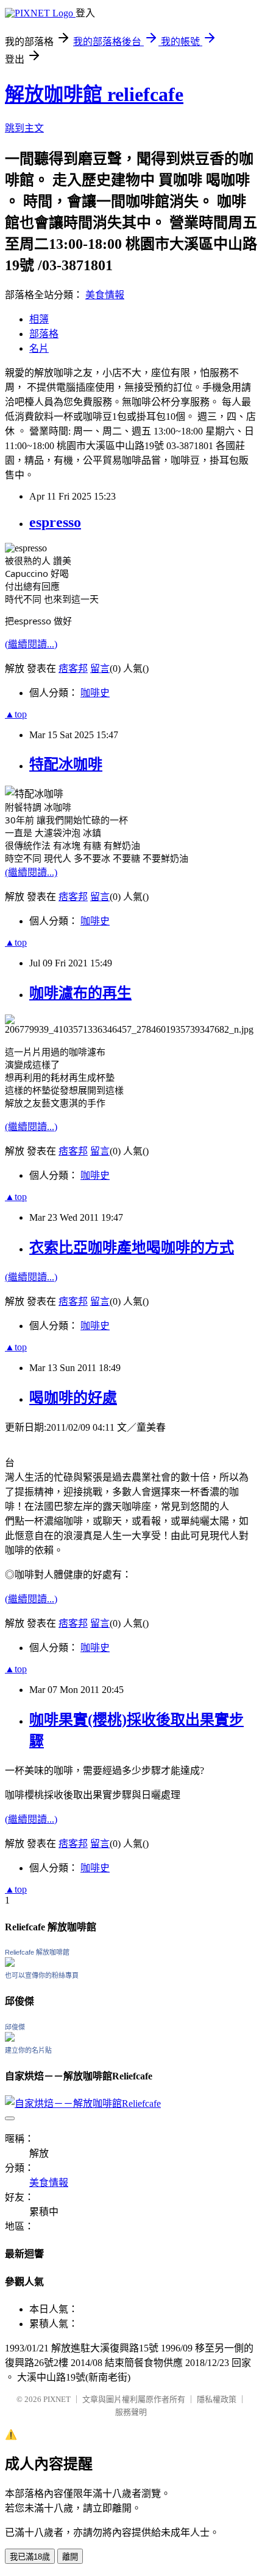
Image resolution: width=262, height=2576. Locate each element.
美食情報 (105, 295)
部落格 (44, 334)
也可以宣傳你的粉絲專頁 (42, 1975)
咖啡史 (95, 693)
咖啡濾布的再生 (80, 993)
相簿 (39, 319)
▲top (16, 714)
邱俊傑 (15, 2027)
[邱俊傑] (10, 2038)
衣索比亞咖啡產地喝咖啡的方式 (132, 1248)
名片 (39, 348)
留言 (100, 668)
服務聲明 (131, 2412)
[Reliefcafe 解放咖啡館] (10, 1963)
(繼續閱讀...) (31, 644)
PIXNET (57, 2399)
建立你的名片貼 (28, 2050)
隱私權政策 (217, 2399)
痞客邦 (73, 668)
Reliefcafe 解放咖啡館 (37, 1952)
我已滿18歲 (30, 2557)
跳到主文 (24, 128)
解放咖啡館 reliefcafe (94, 94)
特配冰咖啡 (66, 764)
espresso (55, 522)
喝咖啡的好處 (73, 1398)
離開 (70, 2557)
